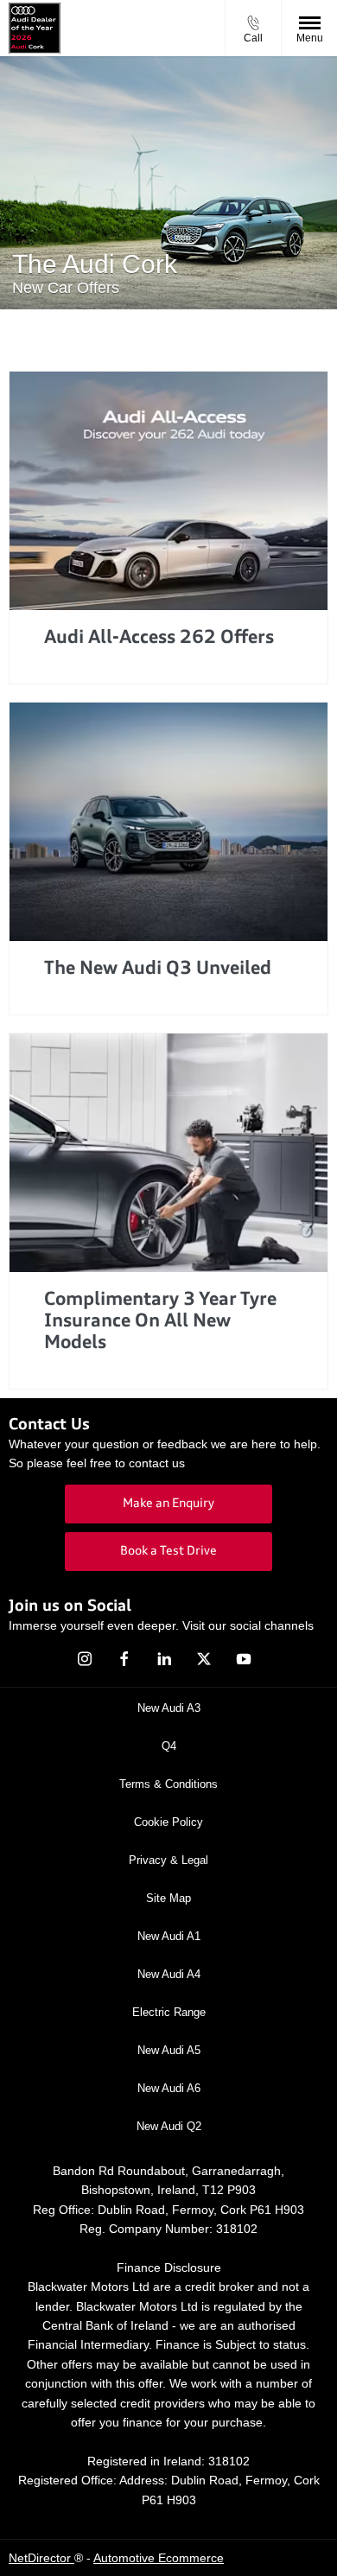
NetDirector (41, 2558)
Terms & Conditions (168, 1784)
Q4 (169, 1746)
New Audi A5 (169, 2050)
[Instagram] (85, 1659)
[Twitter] (204, 1659)
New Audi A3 (169, 1708)
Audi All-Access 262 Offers (159, 638)
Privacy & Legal (168, 1860)
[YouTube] (244, 1659)
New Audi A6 (169, 2088)
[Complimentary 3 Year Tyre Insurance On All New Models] (168, 1153)
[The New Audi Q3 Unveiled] (168, 822)
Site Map (168, 1898)
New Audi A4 (169, 1974)
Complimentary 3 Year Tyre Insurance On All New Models (160, 1322)
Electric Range (169, 2012)
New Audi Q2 (169, 2126)
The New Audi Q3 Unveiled (158, 969)
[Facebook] (124, 1659)
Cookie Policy (168, 1822)
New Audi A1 (169, 1936)
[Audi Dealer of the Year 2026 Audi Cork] (35, 28)
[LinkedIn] (164, 1659)
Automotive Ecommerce (159, 2558)
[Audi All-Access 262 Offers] (168, 491)
